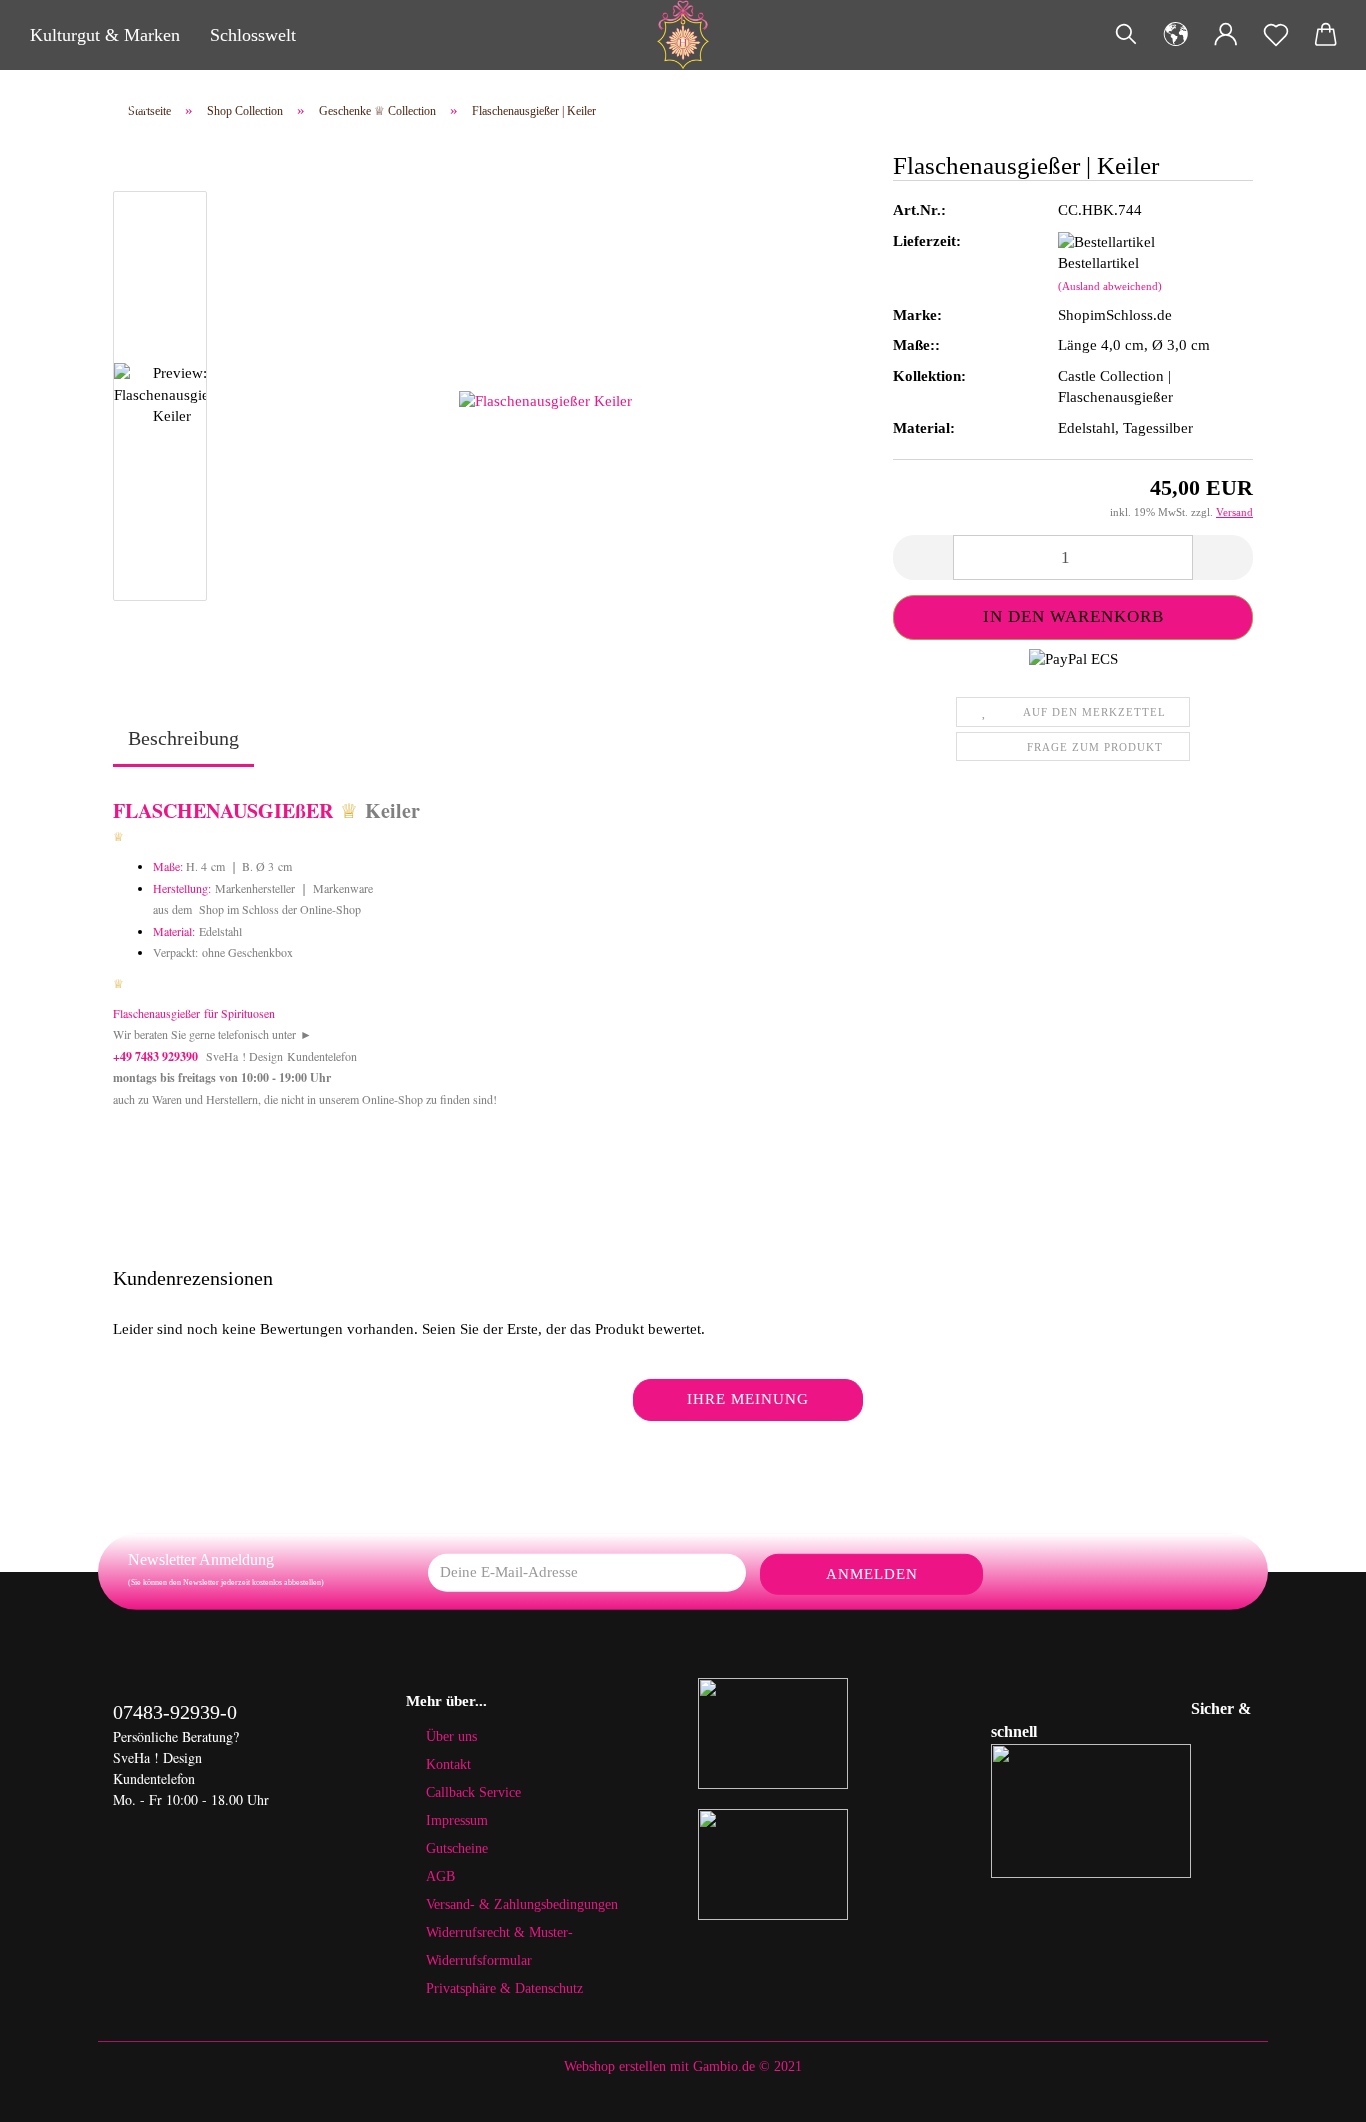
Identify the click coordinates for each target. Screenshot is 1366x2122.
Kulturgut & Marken (105, 35)
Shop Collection (88, 105)
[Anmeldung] (1226, 35)
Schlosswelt (253, 35)
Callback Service (473, 1792)
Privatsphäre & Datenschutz (504, 1988)
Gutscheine (457, 1848)
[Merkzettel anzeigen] (1276, 35)
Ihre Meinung (748, 1399)
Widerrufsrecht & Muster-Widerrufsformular (499, 1946)
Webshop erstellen (615, 2066)
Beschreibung (183, 738)
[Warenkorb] (1326, 35)
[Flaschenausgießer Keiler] (545, 400)
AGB (440, 1876)
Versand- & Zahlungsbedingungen (522, 1904)
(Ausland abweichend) (1110, 286)
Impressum (457, 1820)
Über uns (451, 1736)
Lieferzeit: (927, 241)
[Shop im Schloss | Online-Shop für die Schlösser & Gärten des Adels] (682, 35)
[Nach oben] (1311, 2092)
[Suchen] (1126, 35)
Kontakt (448, 1764)
